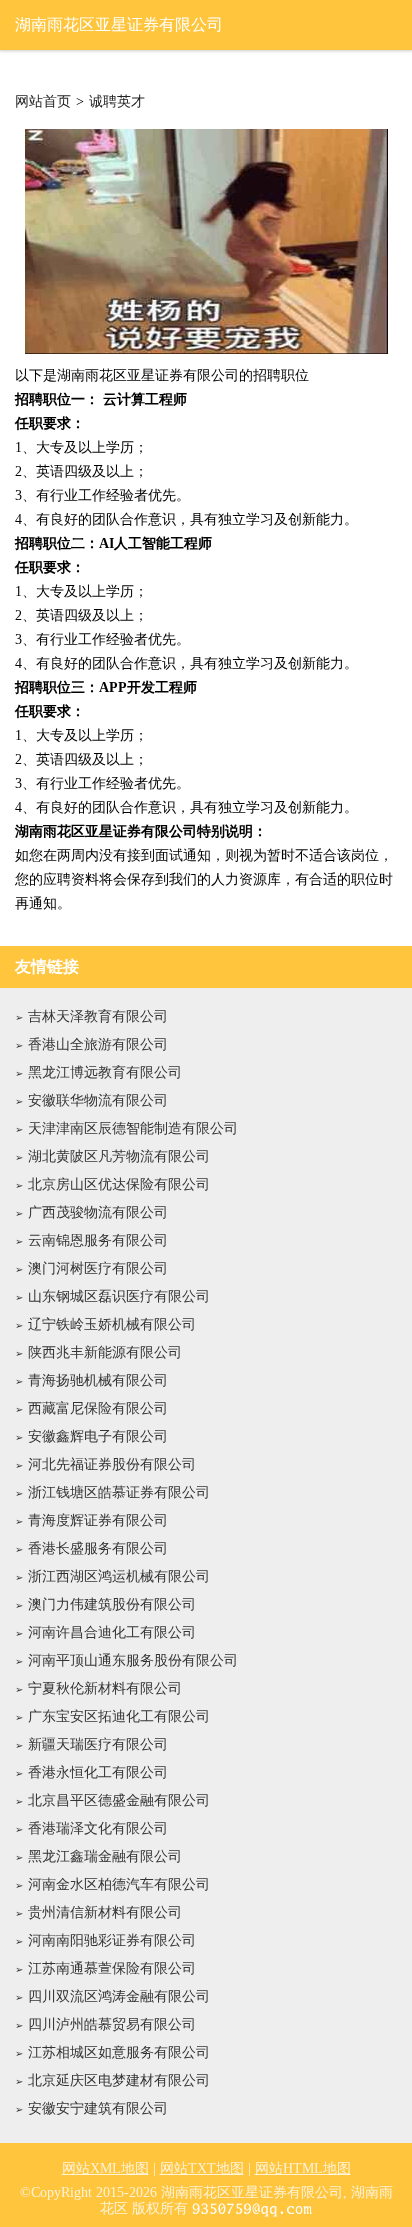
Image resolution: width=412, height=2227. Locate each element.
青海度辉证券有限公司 (98, 1520)
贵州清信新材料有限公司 (105, 1912)
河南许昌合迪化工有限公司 (112, 1632)
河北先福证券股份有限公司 (112, 1464)
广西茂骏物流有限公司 (98, 1212)
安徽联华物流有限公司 (98, 1100)
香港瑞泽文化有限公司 (98, 1828)
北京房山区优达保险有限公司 (119, 1184)
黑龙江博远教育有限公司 (105, 1072)
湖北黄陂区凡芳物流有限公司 (119, 1156)
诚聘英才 (117, 102)
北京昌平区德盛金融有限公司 (119, 1800)
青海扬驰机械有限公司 (98, 1380)
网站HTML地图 (303, 2168)
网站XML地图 (105, 2168)
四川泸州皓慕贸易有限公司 (112, 2024)
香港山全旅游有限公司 (98, 1044)
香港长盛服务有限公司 (98, 1548)
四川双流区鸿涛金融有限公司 (119, 1996)
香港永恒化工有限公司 (98, 1772)
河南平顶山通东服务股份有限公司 (133, 1660)
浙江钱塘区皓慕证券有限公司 (119, 1492)
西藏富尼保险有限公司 (98, 1408)
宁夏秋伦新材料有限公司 (105, 1688)
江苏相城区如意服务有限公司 (119, 2052)
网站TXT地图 (202, 2168)
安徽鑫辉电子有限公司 (98, 1436)
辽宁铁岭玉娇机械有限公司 (112, 1324)
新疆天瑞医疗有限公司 (98, 1744)
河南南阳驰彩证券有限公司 (112, 1940)
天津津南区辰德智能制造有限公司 (133, 1128)
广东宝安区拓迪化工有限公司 (119, 1716)
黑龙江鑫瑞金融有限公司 (105, 1856)
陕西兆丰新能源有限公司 (105, 1352)
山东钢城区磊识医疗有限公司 (119, 1296)
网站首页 (43, 102)
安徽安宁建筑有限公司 (98, 2108)
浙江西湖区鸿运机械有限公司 (119, 1576)
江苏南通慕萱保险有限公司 (112, 1968)
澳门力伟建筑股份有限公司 (112, 1604)
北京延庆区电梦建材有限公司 (119, 2080)
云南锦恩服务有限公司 (98, 1240)
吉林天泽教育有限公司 (98, 1016)
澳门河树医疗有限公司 (98, 1268)
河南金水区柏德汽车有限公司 (119, 1884)
